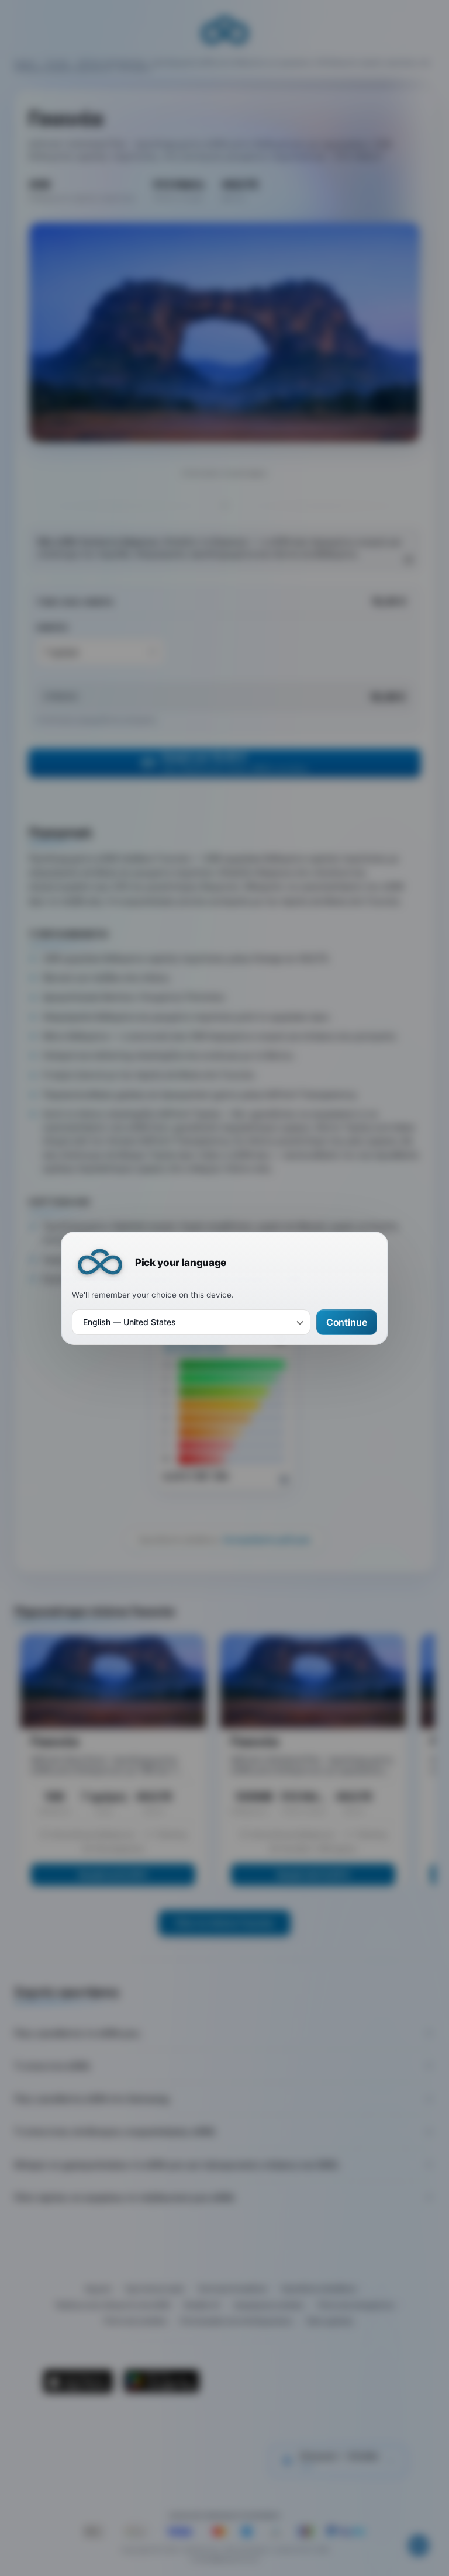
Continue (347, 1322)
